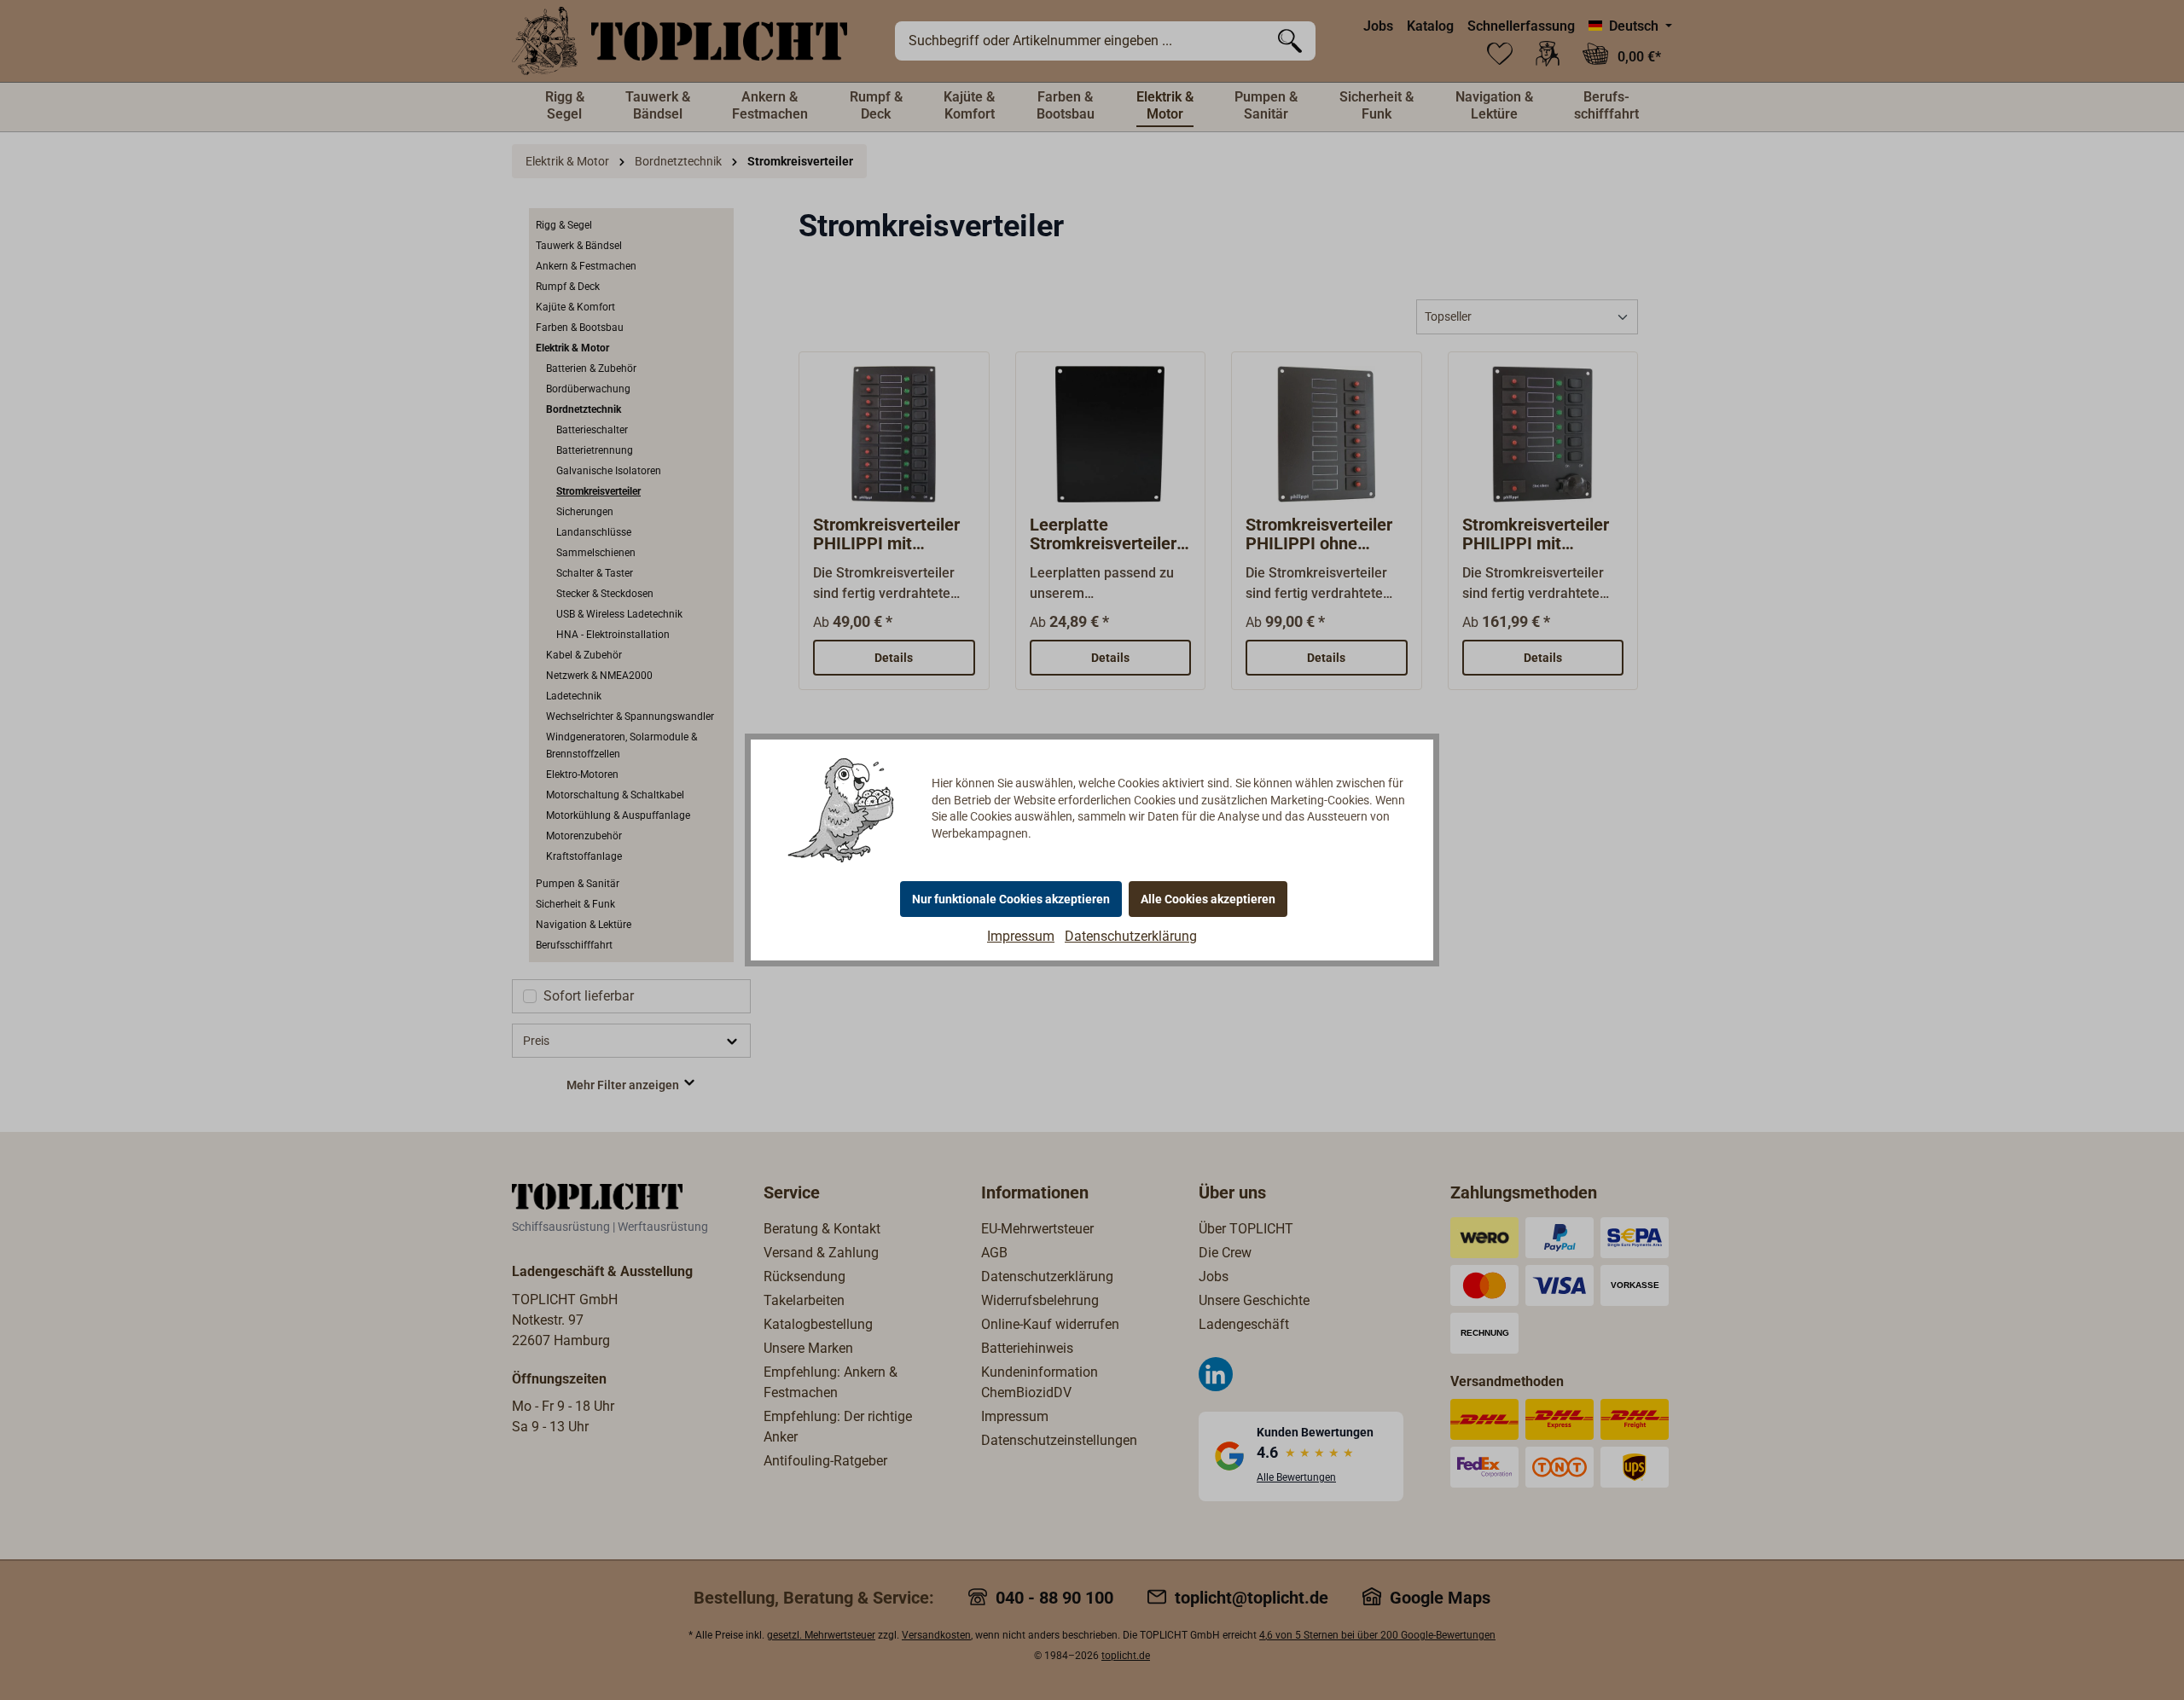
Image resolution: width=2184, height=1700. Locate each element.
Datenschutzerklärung (1131, 936)
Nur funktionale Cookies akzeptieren (1011, 899)
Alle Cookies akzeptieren (1208, 899)
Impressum (1021, 936)
